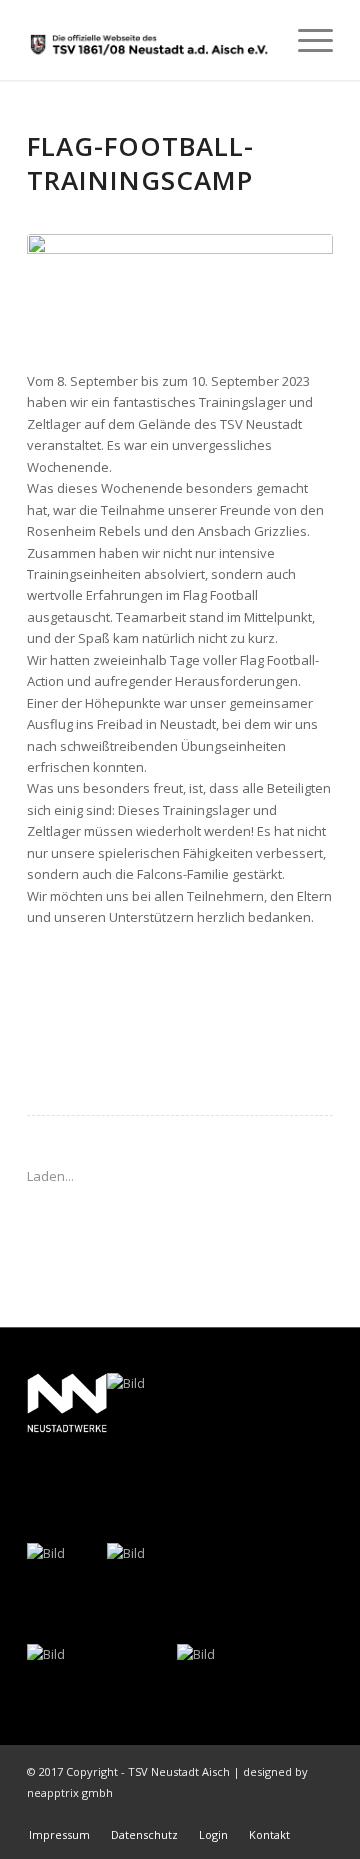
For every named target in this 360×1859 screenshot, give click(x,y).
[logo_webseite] (149, 40)
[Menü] (305, 40)
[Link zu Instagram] (318, 1814)
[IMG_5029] (180, 292)
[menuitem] (305, 40)
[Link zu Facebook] (288, 1814)
